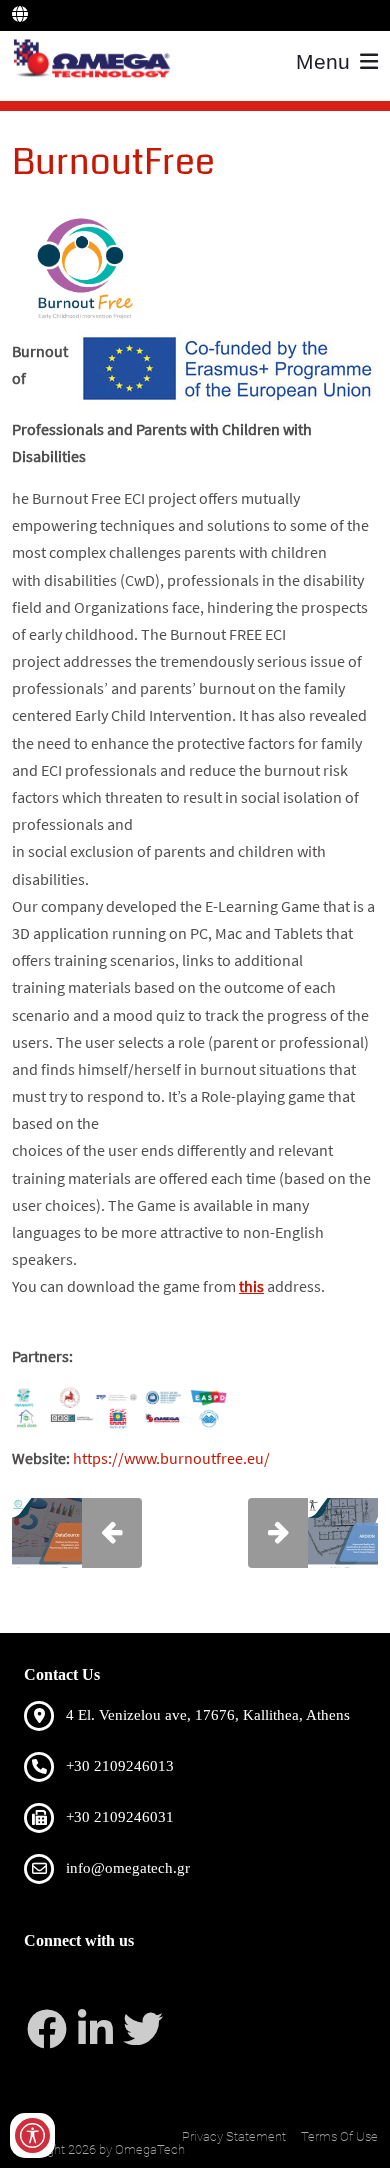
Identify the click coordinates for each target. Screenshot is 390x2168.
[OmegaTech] (96, 60)
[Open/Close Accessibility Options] (32, 2135)
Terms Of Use (339, 2136)
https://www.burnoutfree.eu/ (171, 1458)
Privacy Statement (234, 2136)
